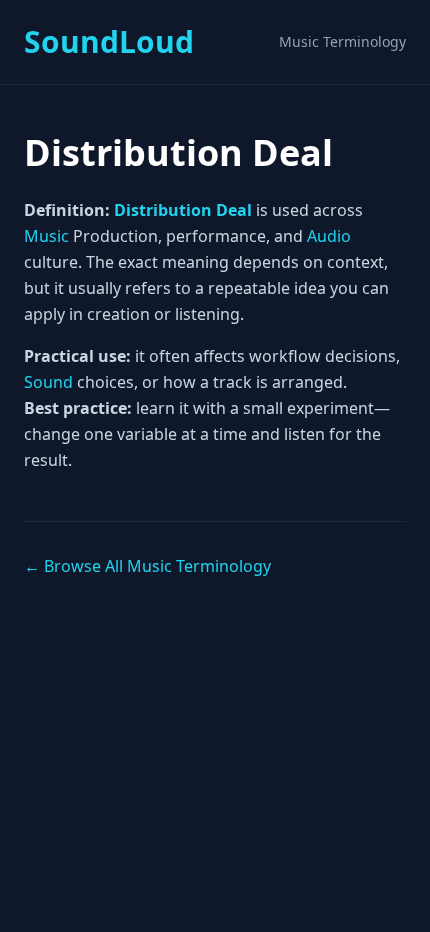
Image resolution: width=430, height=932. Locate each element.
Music (46, 236)
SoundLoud (109, 42)
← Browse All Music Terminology (147, 566)
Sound (48, 382)
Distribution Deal (183, 210)
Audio (329, 236)
